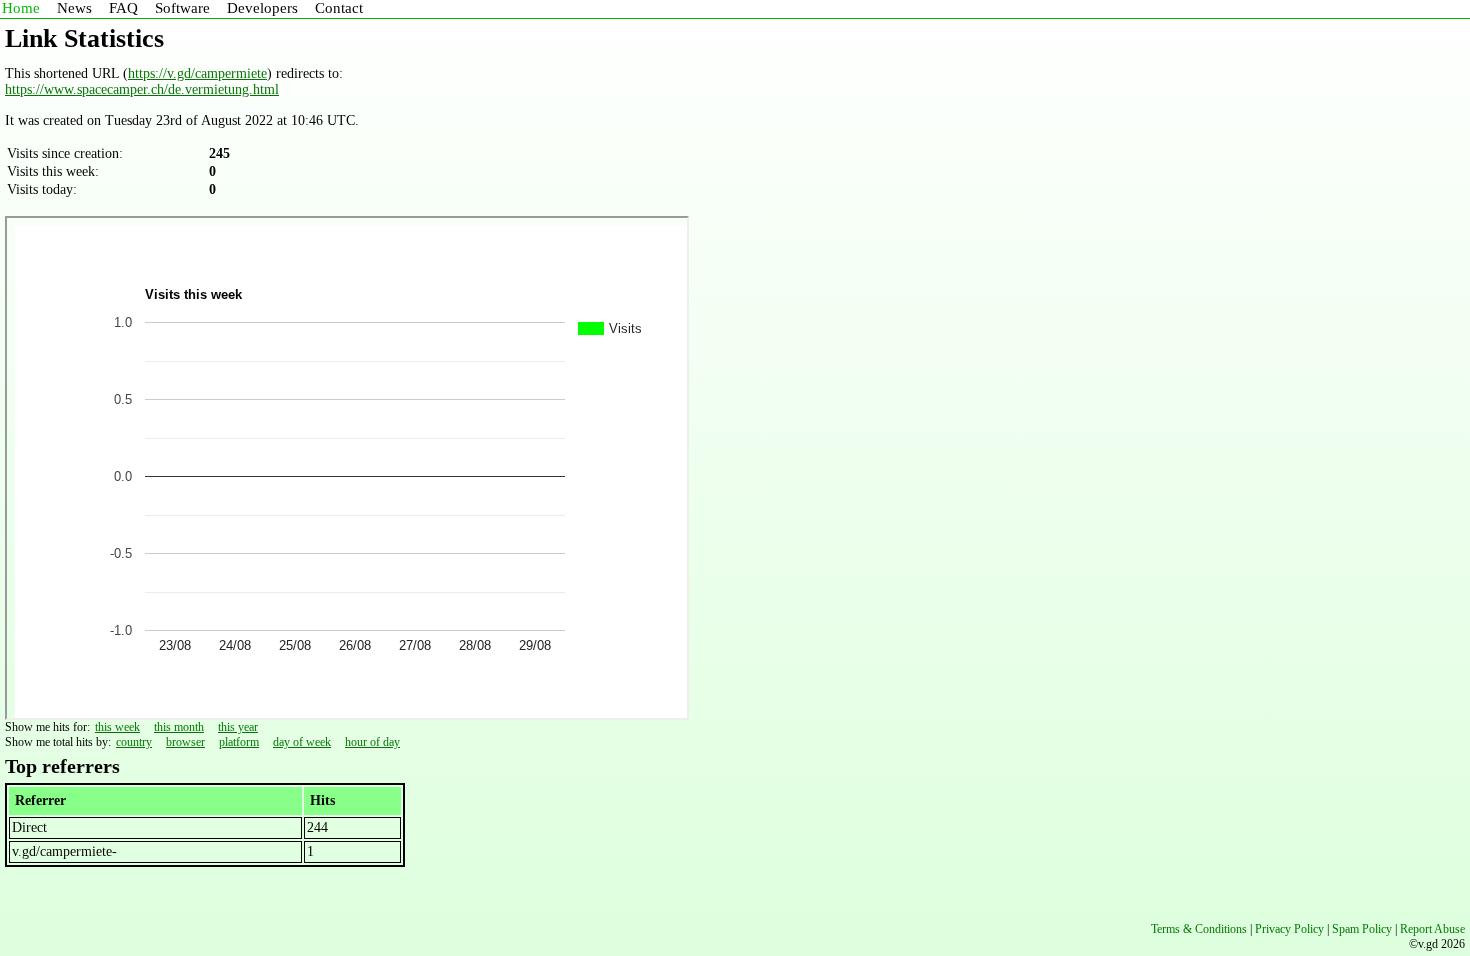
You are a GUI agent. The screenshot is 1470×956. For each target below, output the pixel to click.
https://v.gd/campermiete (197, 73)
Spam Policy (1362, 929)
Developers (262, 8)
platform (239, 742)
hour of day (372, 742)
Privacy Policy (1289, 929)
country (134, 742)
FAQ (123, 8)
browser (185, 742)
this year (238, 727)
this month (179, 727)
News (74, 8)
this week (117, 727)
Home (21, 8)
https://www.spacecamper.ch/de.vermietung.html (142, 89)
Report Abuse (1432, 929)
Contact (339, 8)
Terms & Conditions (1199, 929)
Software (182, 8)
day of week (302, 742)
